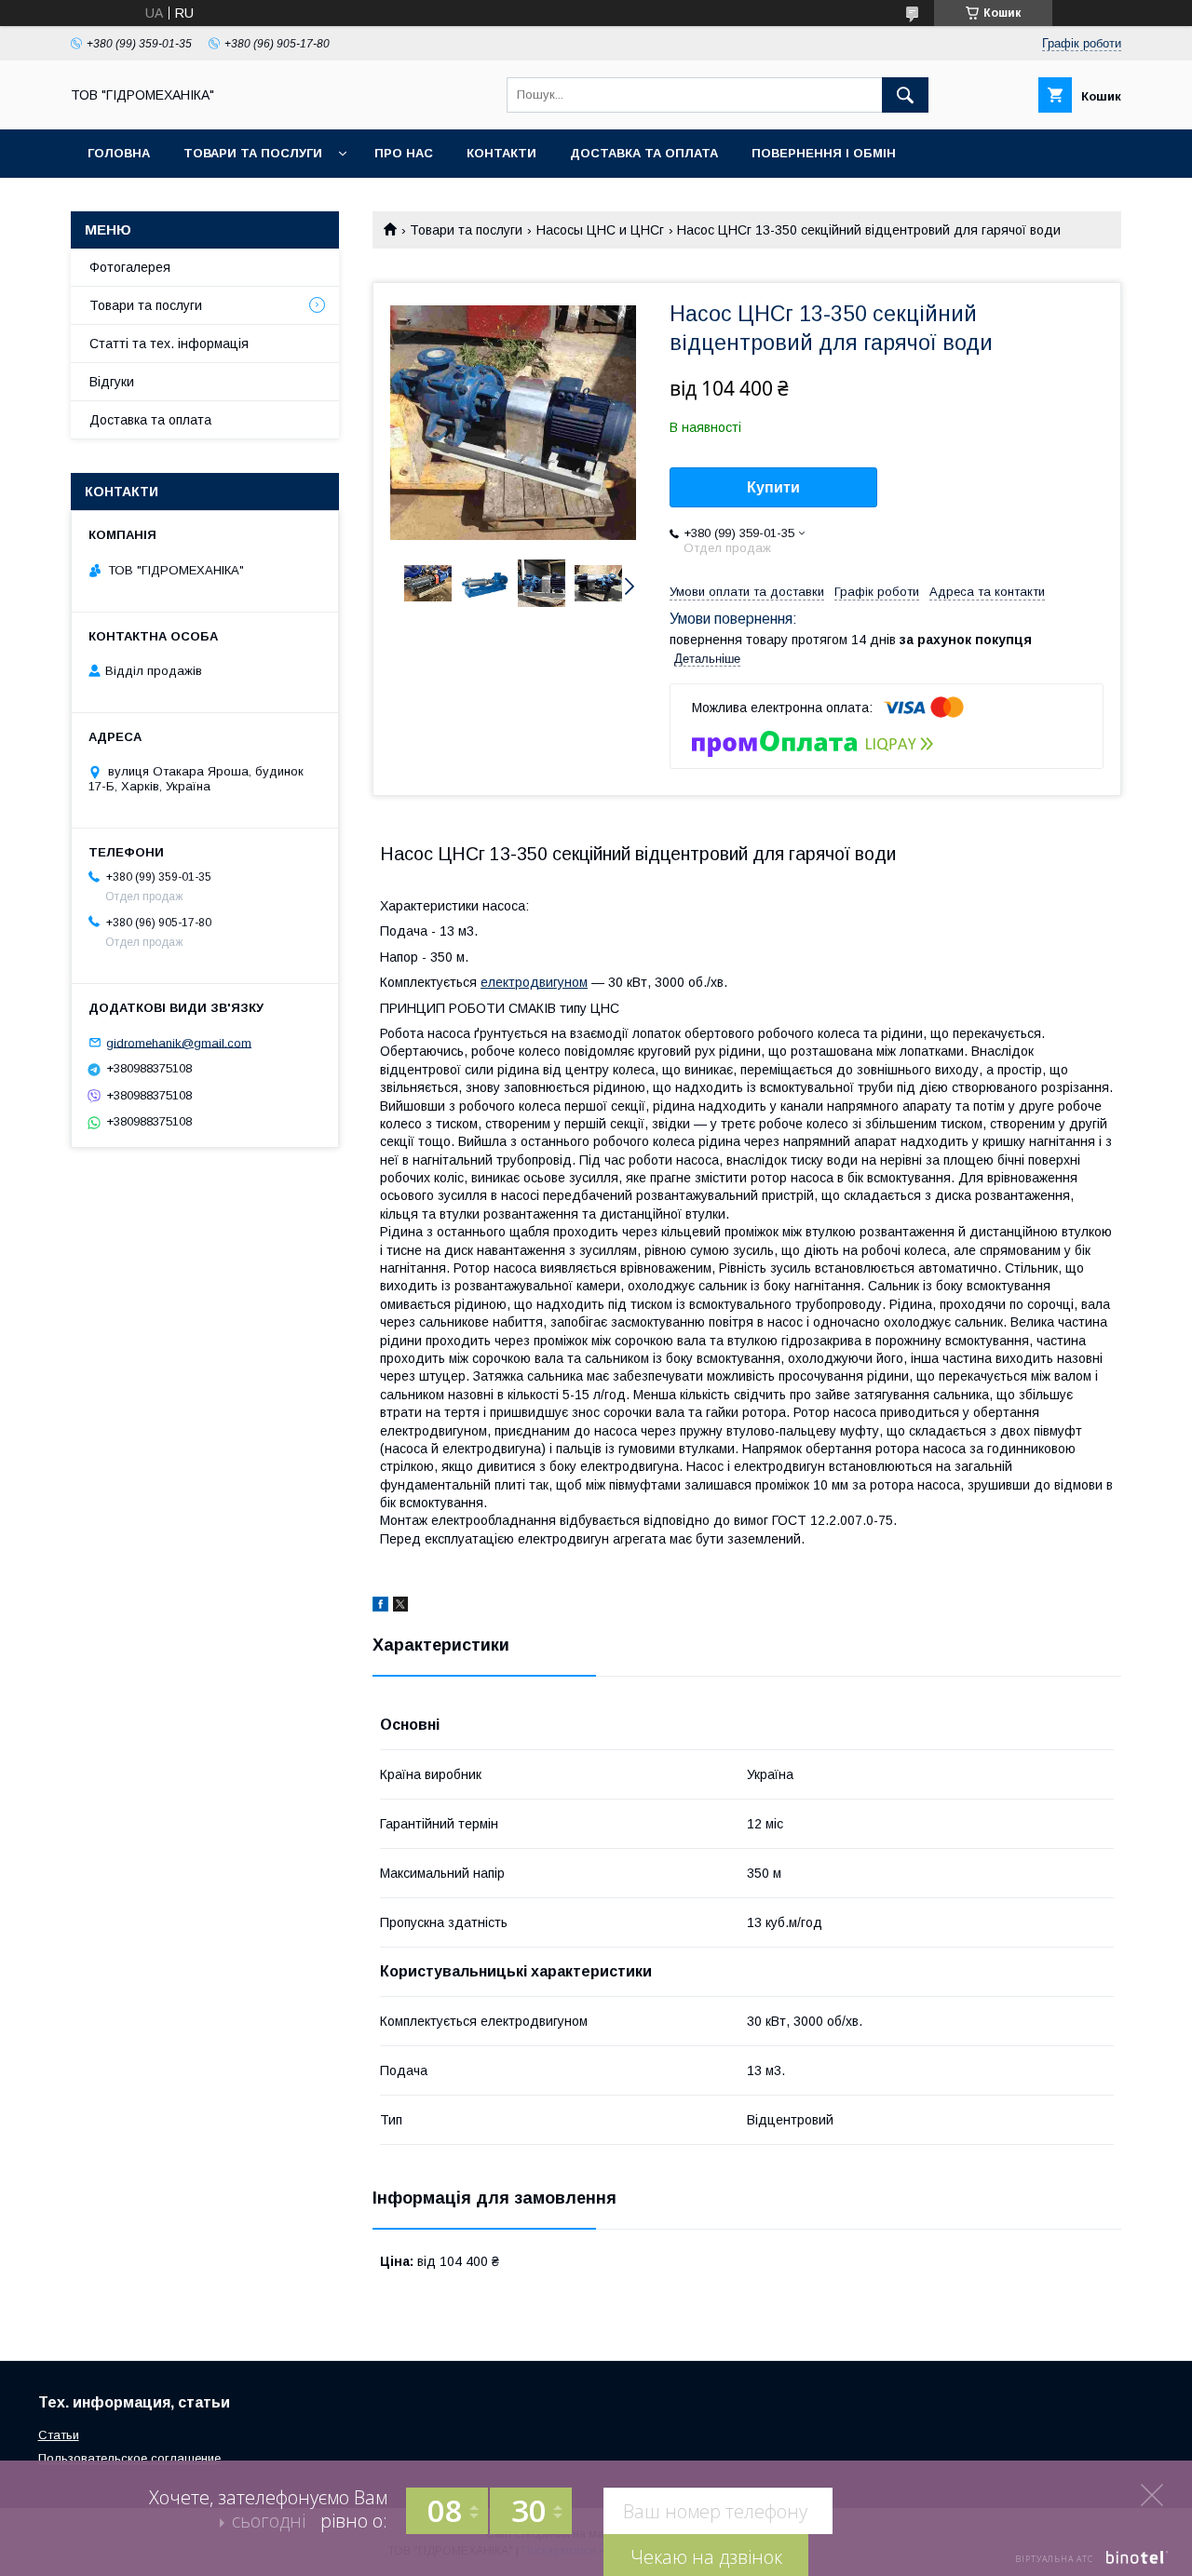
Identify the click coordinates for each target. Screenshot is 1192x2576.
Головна (119, 153)
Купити (773, 487)
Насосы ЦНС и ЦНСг (600, 230)
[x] (400, 1607)
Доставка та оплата (644, 153)
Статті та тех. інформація (169, 344)
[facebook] (380, 1607)
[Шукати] (905, 95)
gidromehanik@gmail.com (179, 1042)
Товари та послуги (253, 153)
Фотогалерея (130, 267)
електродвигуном (534, 982)
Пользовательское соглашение (129, 2458)
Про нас (404, 153)
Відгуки (112, 382)
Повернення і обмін (824, 153)
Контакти (501, 153)
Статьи (59, 2435)
